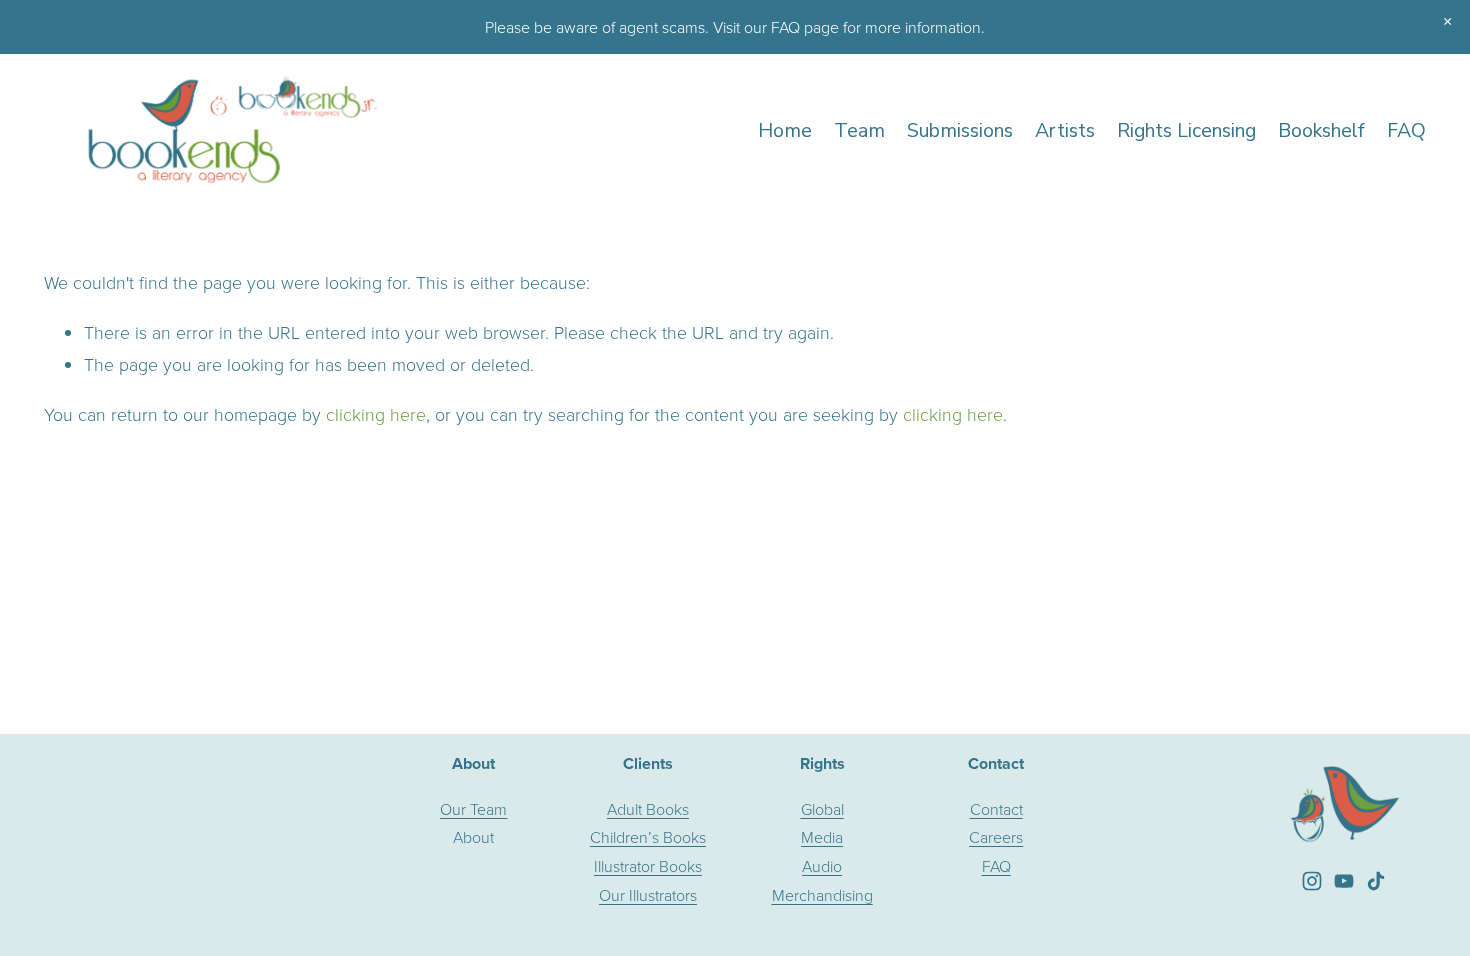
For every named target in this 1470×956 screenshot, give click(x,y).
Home (785, 130)
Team (859, 130)
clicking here (376, 414)
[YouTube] (1344, 881)
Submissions (960, 130)
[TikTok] (1376, 881)
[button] (1447, 22)
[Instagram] (1312, 881)
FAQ (1406, 130)
